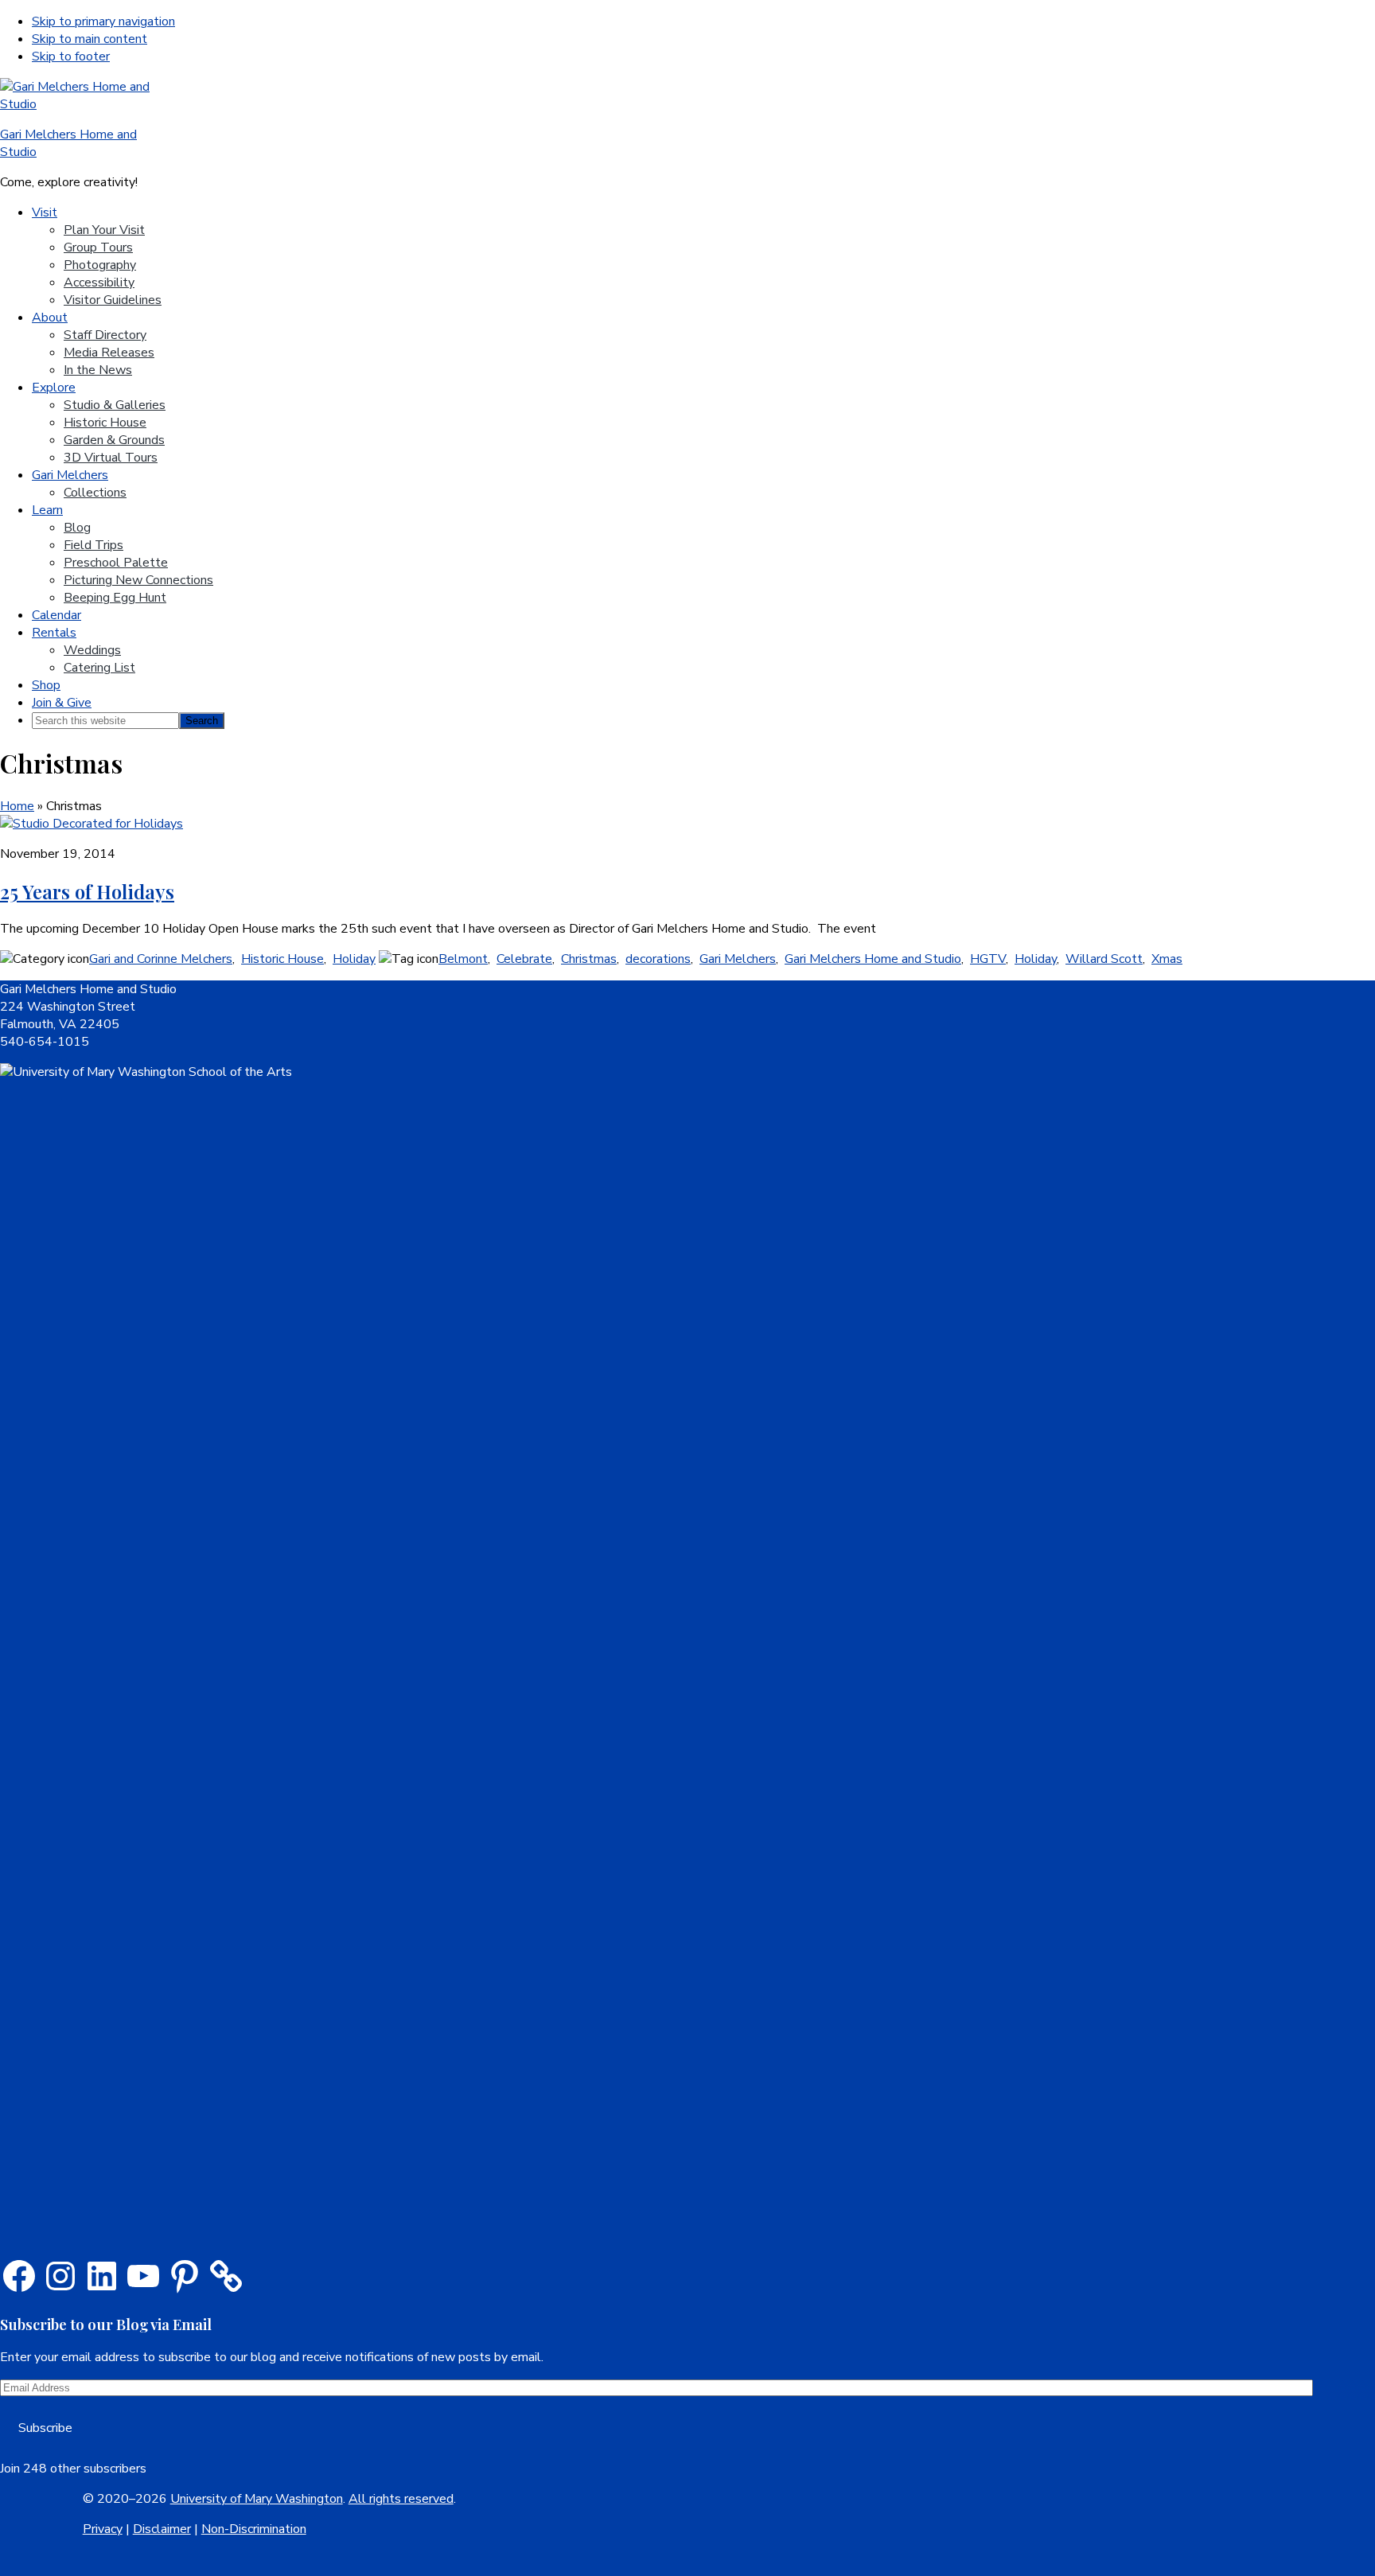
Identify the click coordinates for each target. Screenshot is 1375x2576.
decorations (658, 959)
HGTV (988, 959)
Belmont (463, 959)
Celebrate (524, 959)
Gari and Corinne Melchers (161, 959)
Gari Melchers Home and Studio (873, 959)
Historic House (282, 959)
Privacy (103, 2529)
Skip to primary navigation (103, 21)
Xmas (1167, 959)
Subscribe (45, 2428)
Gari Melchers (738, 959)
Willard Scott (1104, 959)
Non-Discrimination (254, 2529)
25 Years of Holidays (87, 891)
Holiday (354, 959)
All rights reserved (401, 2499)
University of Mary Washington (257, 2499)
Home (17, 806)
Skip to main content (90, 39)
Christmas (589, 959)
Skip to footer (71, 57)
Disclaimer (162, 2529)
